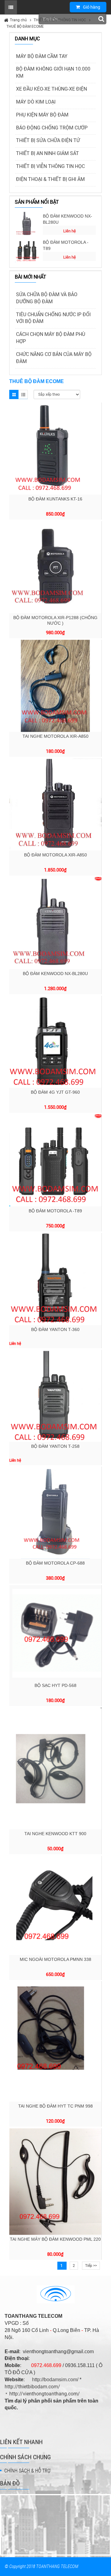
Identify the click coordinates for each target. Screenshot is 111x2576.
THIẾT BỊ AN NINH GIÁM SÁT (47, 153)
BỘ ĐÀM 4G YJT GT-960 (55, 1092)
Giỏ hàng (92, 7)
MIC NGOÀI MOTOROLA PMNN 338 (55, 1959)
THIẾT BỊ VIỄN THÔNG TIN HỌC (60, 20)
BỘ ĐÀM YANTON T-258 (55, 1446)
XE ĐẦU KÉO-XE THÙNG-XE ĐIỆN (51, 89)
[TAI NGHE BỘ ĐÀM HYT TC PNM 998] (55, 2042)
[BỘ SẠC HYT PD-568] (55, 1633)
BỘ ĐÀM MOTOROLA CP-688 (55, 1563)
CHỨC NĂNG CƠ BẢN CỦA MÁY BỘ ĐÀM (54, 358)
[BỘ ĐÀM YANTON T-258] (55, 1396)
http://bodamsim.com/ (55, 2380)
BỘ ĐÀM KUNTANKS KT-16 (55, 499)
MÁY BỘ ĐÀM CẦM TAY (42, 56)
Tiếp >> (91, 2266)
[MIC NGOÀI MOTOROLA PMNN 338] (55, 1905)
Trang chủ (18, 20)
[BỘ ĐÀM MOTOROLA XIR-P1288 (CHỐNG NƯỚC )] (55, 567)
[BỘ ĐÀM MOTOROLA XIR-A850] (55, 804)
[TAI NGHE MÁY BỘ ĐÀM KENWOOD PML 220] (55, 2182)
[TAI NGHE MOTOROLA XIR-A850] (55, 686)
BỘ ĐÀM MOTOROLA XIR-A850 (55, 855)
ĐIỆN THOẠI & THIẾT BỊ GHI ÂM (50, 179)
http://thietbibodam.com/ (32, 2387)
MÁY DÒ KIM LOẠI (36, 102)
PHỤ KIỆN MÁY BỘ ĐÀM (42, 115)
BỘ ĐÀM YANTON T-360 (55, 1329)
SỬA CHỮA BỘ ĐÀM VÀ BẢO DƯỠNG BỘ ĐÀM (47, 298)
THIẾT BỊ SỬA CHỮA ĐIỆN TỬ (48, 140)
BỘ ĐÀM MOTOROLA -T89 (66, 245)
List (23, 394)
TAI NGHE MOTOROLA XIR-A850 (55, 736)
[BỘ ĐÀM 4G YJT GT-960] (55, 1042)
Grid (14, 394)
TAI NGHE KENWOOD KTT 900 (55, 1834)
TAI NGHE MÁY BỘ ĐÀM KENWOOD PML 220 (55, 2239)
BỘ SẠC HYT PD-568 (55, 1685)
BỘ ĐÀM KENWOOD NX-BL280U (68, 219)
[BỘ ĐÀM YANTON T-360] (55, 1279)
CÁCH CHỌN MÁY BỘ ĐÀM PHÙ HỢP (51, 338)
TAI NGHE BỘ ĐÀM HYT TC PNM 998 (55, 2106)
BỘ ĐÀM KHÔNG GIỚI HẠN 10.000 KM (53, 72)
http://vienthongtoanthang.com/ (45, 2394)
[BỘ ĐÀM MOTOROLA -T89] (27, 250)
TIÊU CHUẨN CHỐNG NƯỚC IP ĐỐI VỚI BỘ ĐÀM (53, 318)
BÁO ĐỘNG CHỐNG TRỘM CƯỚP (52, 128)
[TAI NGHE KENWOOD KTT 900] (55, 1768)
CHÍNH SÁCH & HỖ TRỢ (27, 2471)
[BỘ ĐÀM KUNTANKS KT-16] (55, 449)
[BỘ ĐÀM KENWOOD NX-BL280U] (27, 224)
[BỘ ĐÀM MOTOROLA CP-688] (55, 1513)
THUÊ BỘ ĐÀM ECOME (25, 27)
